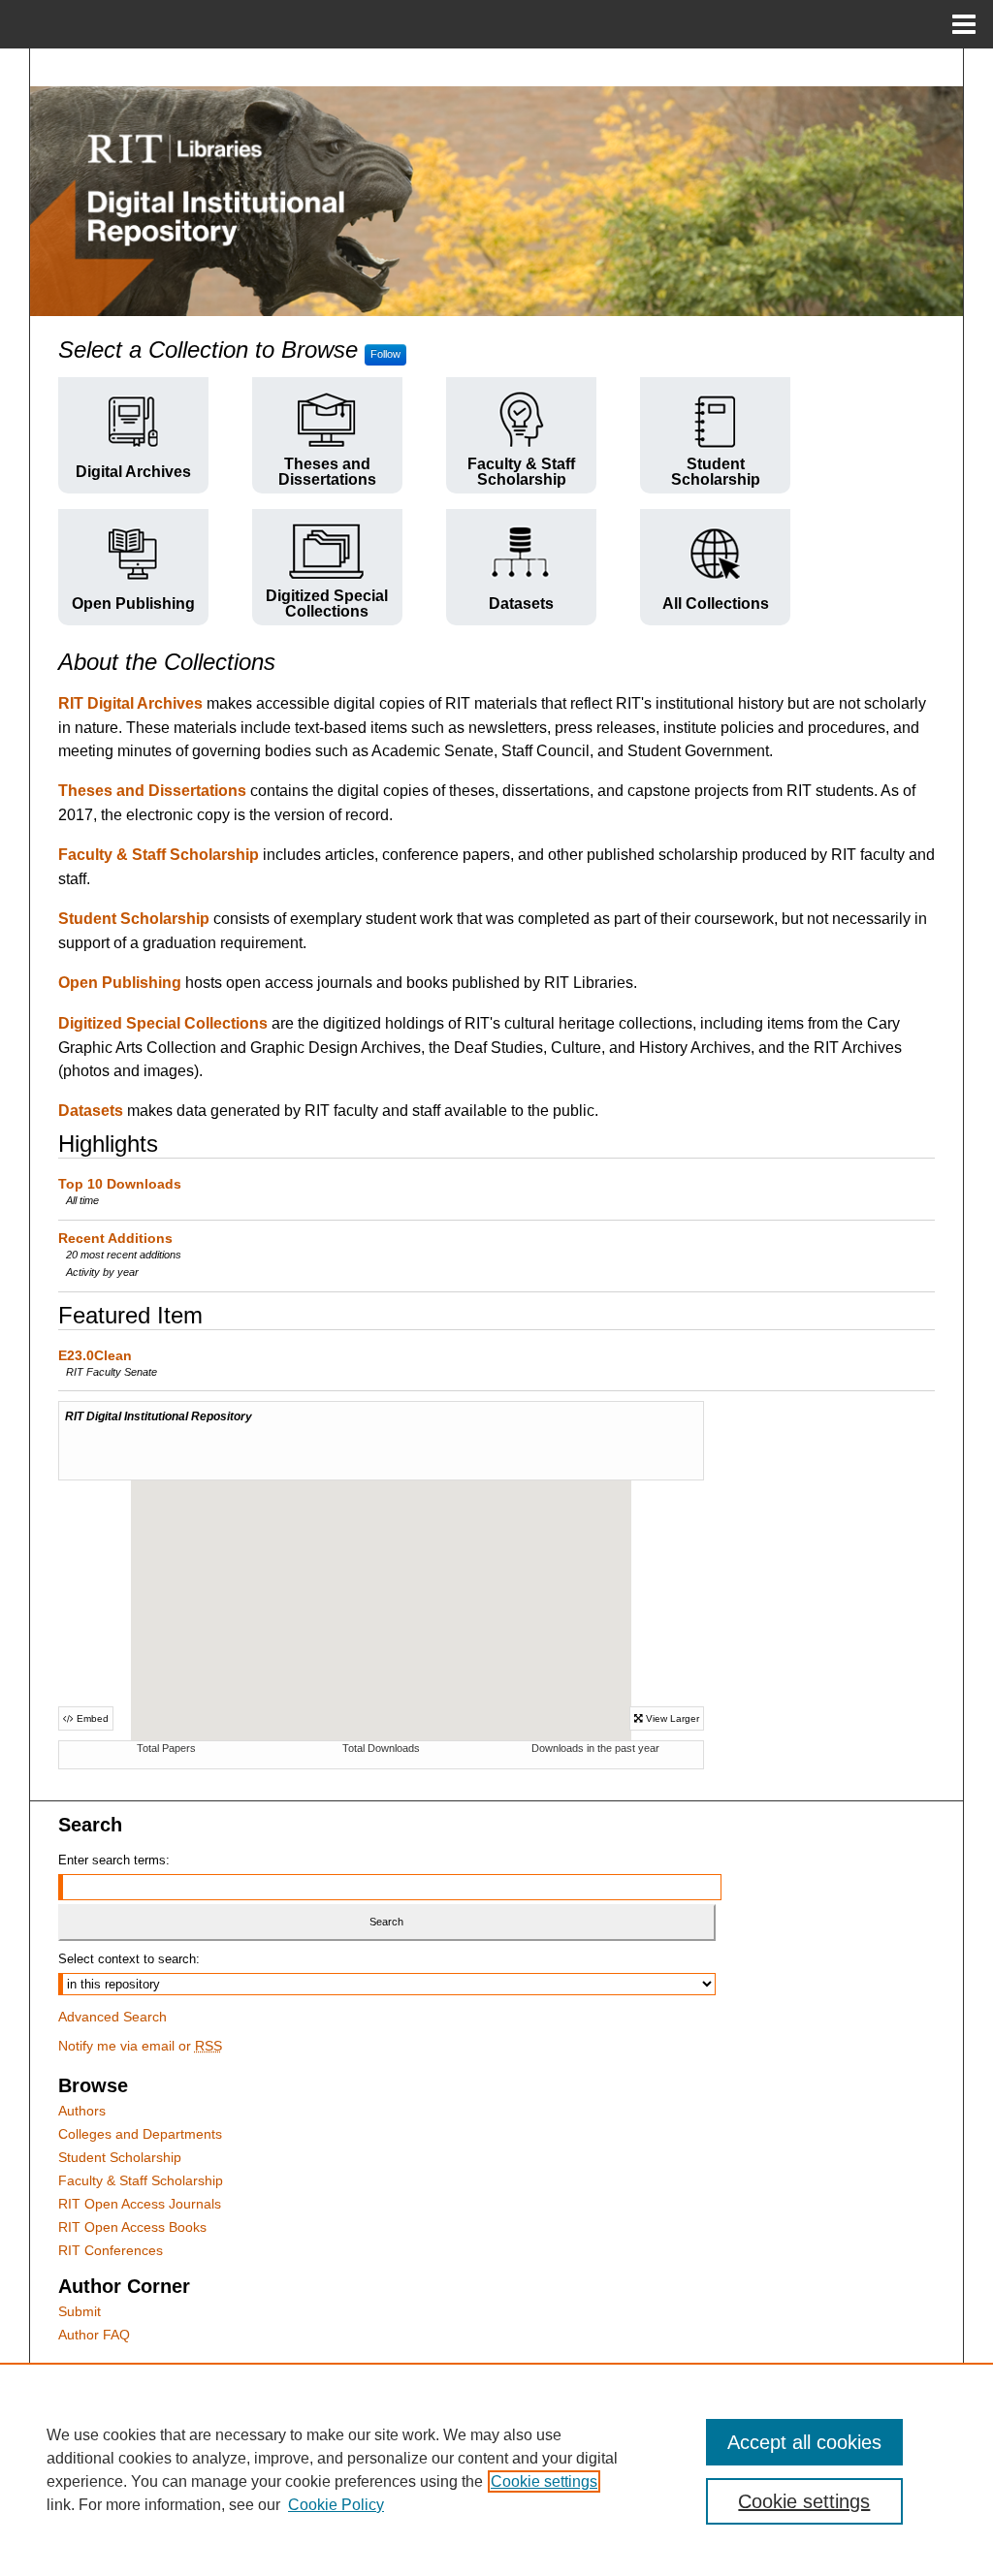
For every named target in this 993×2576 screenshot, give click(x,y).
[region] (496, 2469)
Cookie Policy (336, 2505)
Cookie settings (544, 2481)
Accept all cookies (804, 2442)
